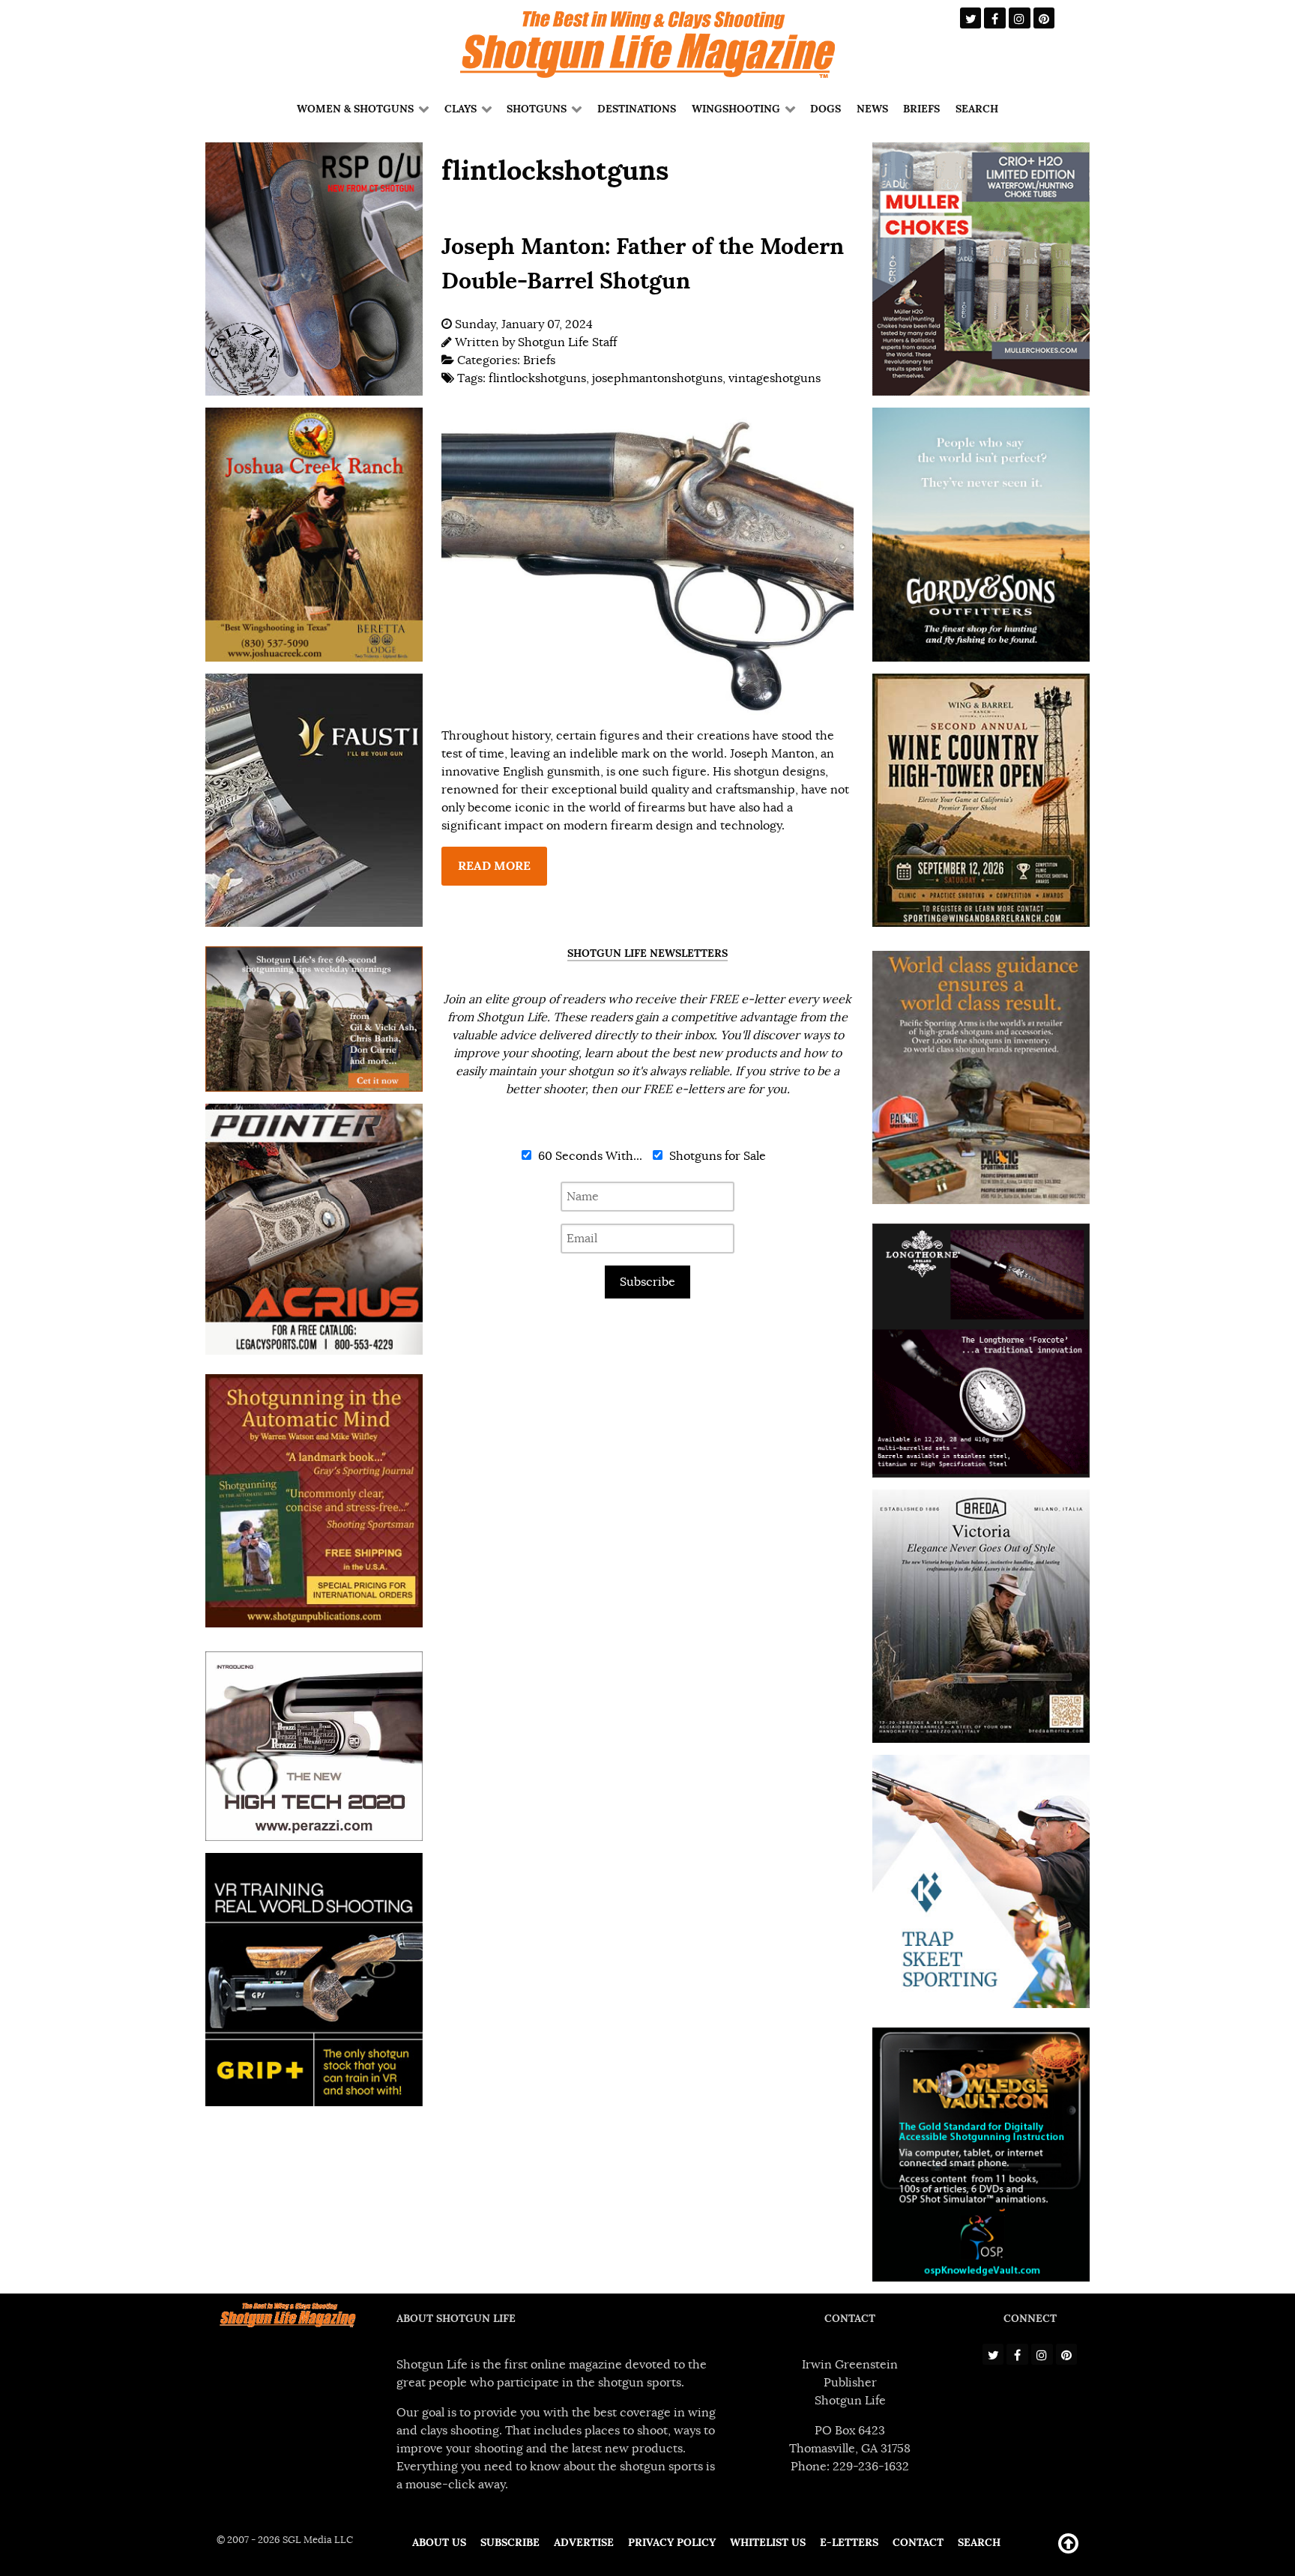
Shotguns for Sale (716, 1156)
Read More (494, 866)
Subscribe (647, 1282)
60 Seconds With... (589, 1156)
